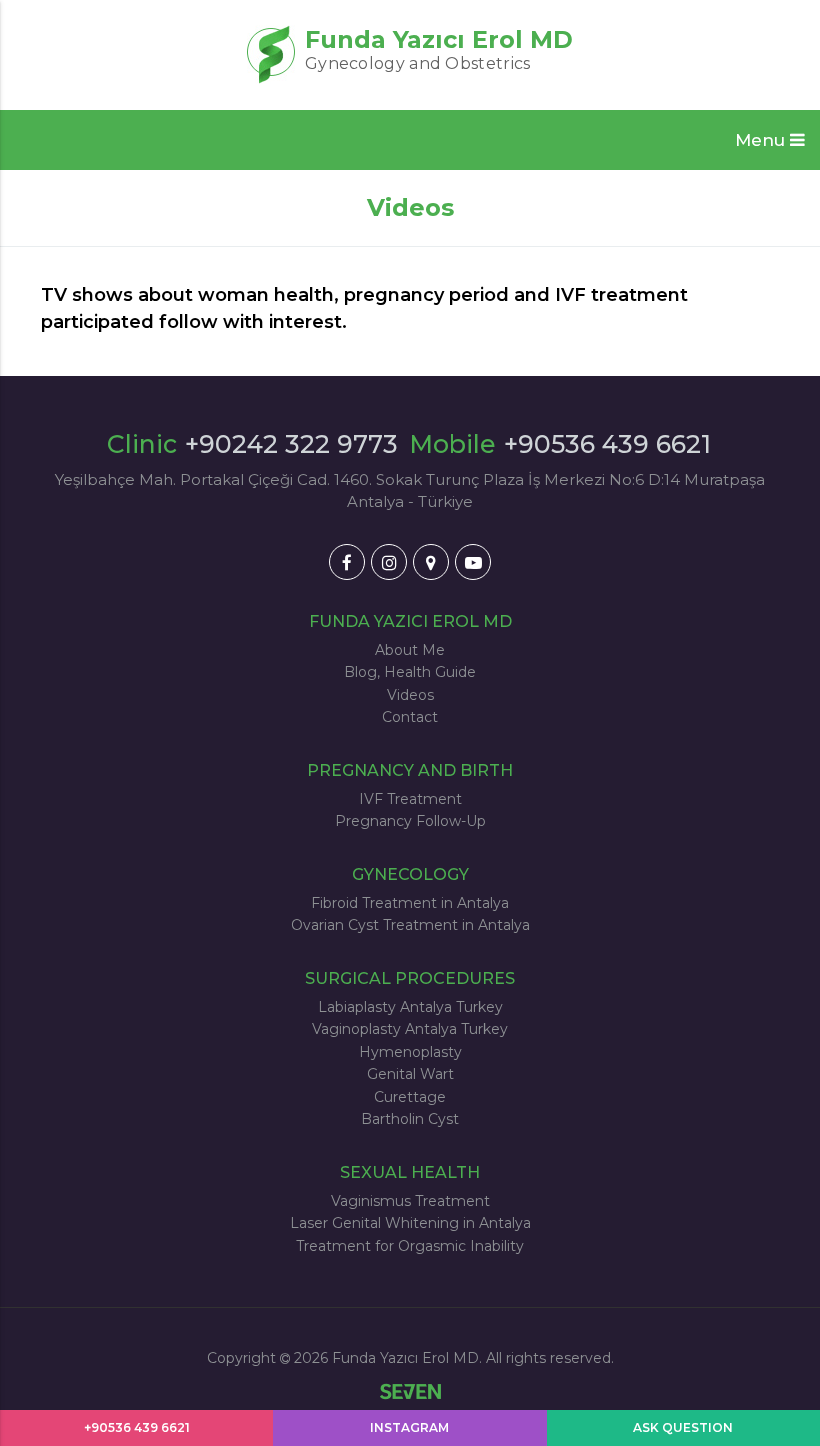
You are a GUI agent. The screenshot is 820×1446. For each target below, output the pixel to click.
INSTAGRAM (409, 1427)
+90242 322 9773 (291, 444)
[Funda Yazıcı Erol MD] (347, 562)
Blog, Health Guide (410, 672)
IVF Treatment (410, 799)
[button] (770, 140)
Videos (410, 695)
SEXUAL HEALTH (410, 1172)
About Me (410, 650)
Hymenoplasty (410, 1052)
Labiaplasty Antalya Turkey (410, 1007)
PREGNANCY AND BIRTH (410, 770)
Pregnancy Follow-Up (410, 821)
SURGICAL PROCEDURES (410, 978)
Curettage (410, 1097)
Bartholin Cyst (410, 1119)
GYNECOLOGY (410, 874)
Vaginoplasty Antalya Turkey (410, 1029)
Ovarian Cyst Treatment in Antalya (410, 925)
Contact (410, 717)
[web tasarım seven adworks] (410, 1393)
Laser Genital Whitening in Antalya (410, 1223)
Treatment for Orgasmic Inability (410, 1246)
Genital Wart (410, 1074)
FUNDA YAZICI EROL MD (410, 621)
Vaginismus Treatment (410, 1201)
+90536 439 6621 (607, 444)
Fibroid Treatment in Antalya (410, 903)
